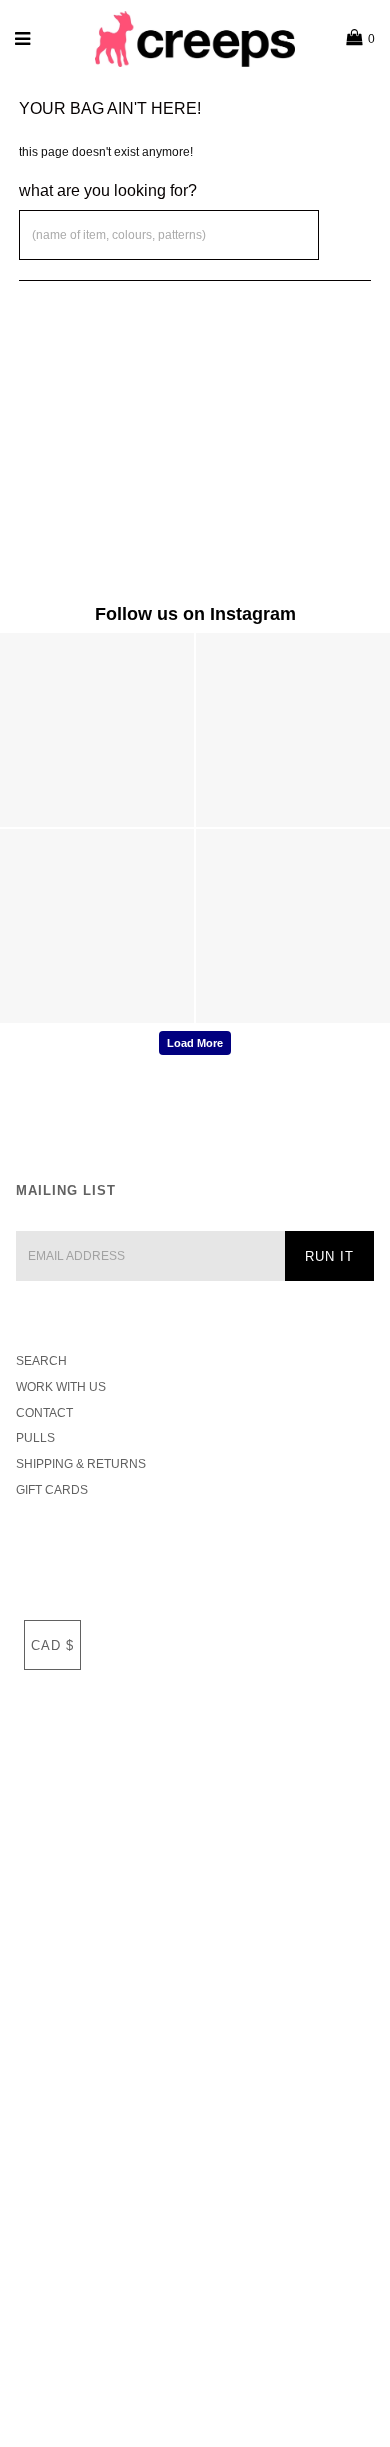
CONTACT (44, 1413)
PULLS (35, 1438)
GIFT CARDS (52, 1490)
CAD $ (52, 1645)
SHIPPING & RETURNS (81, 1464)
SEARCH (41, 1361)
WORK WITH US (61, 1387)
